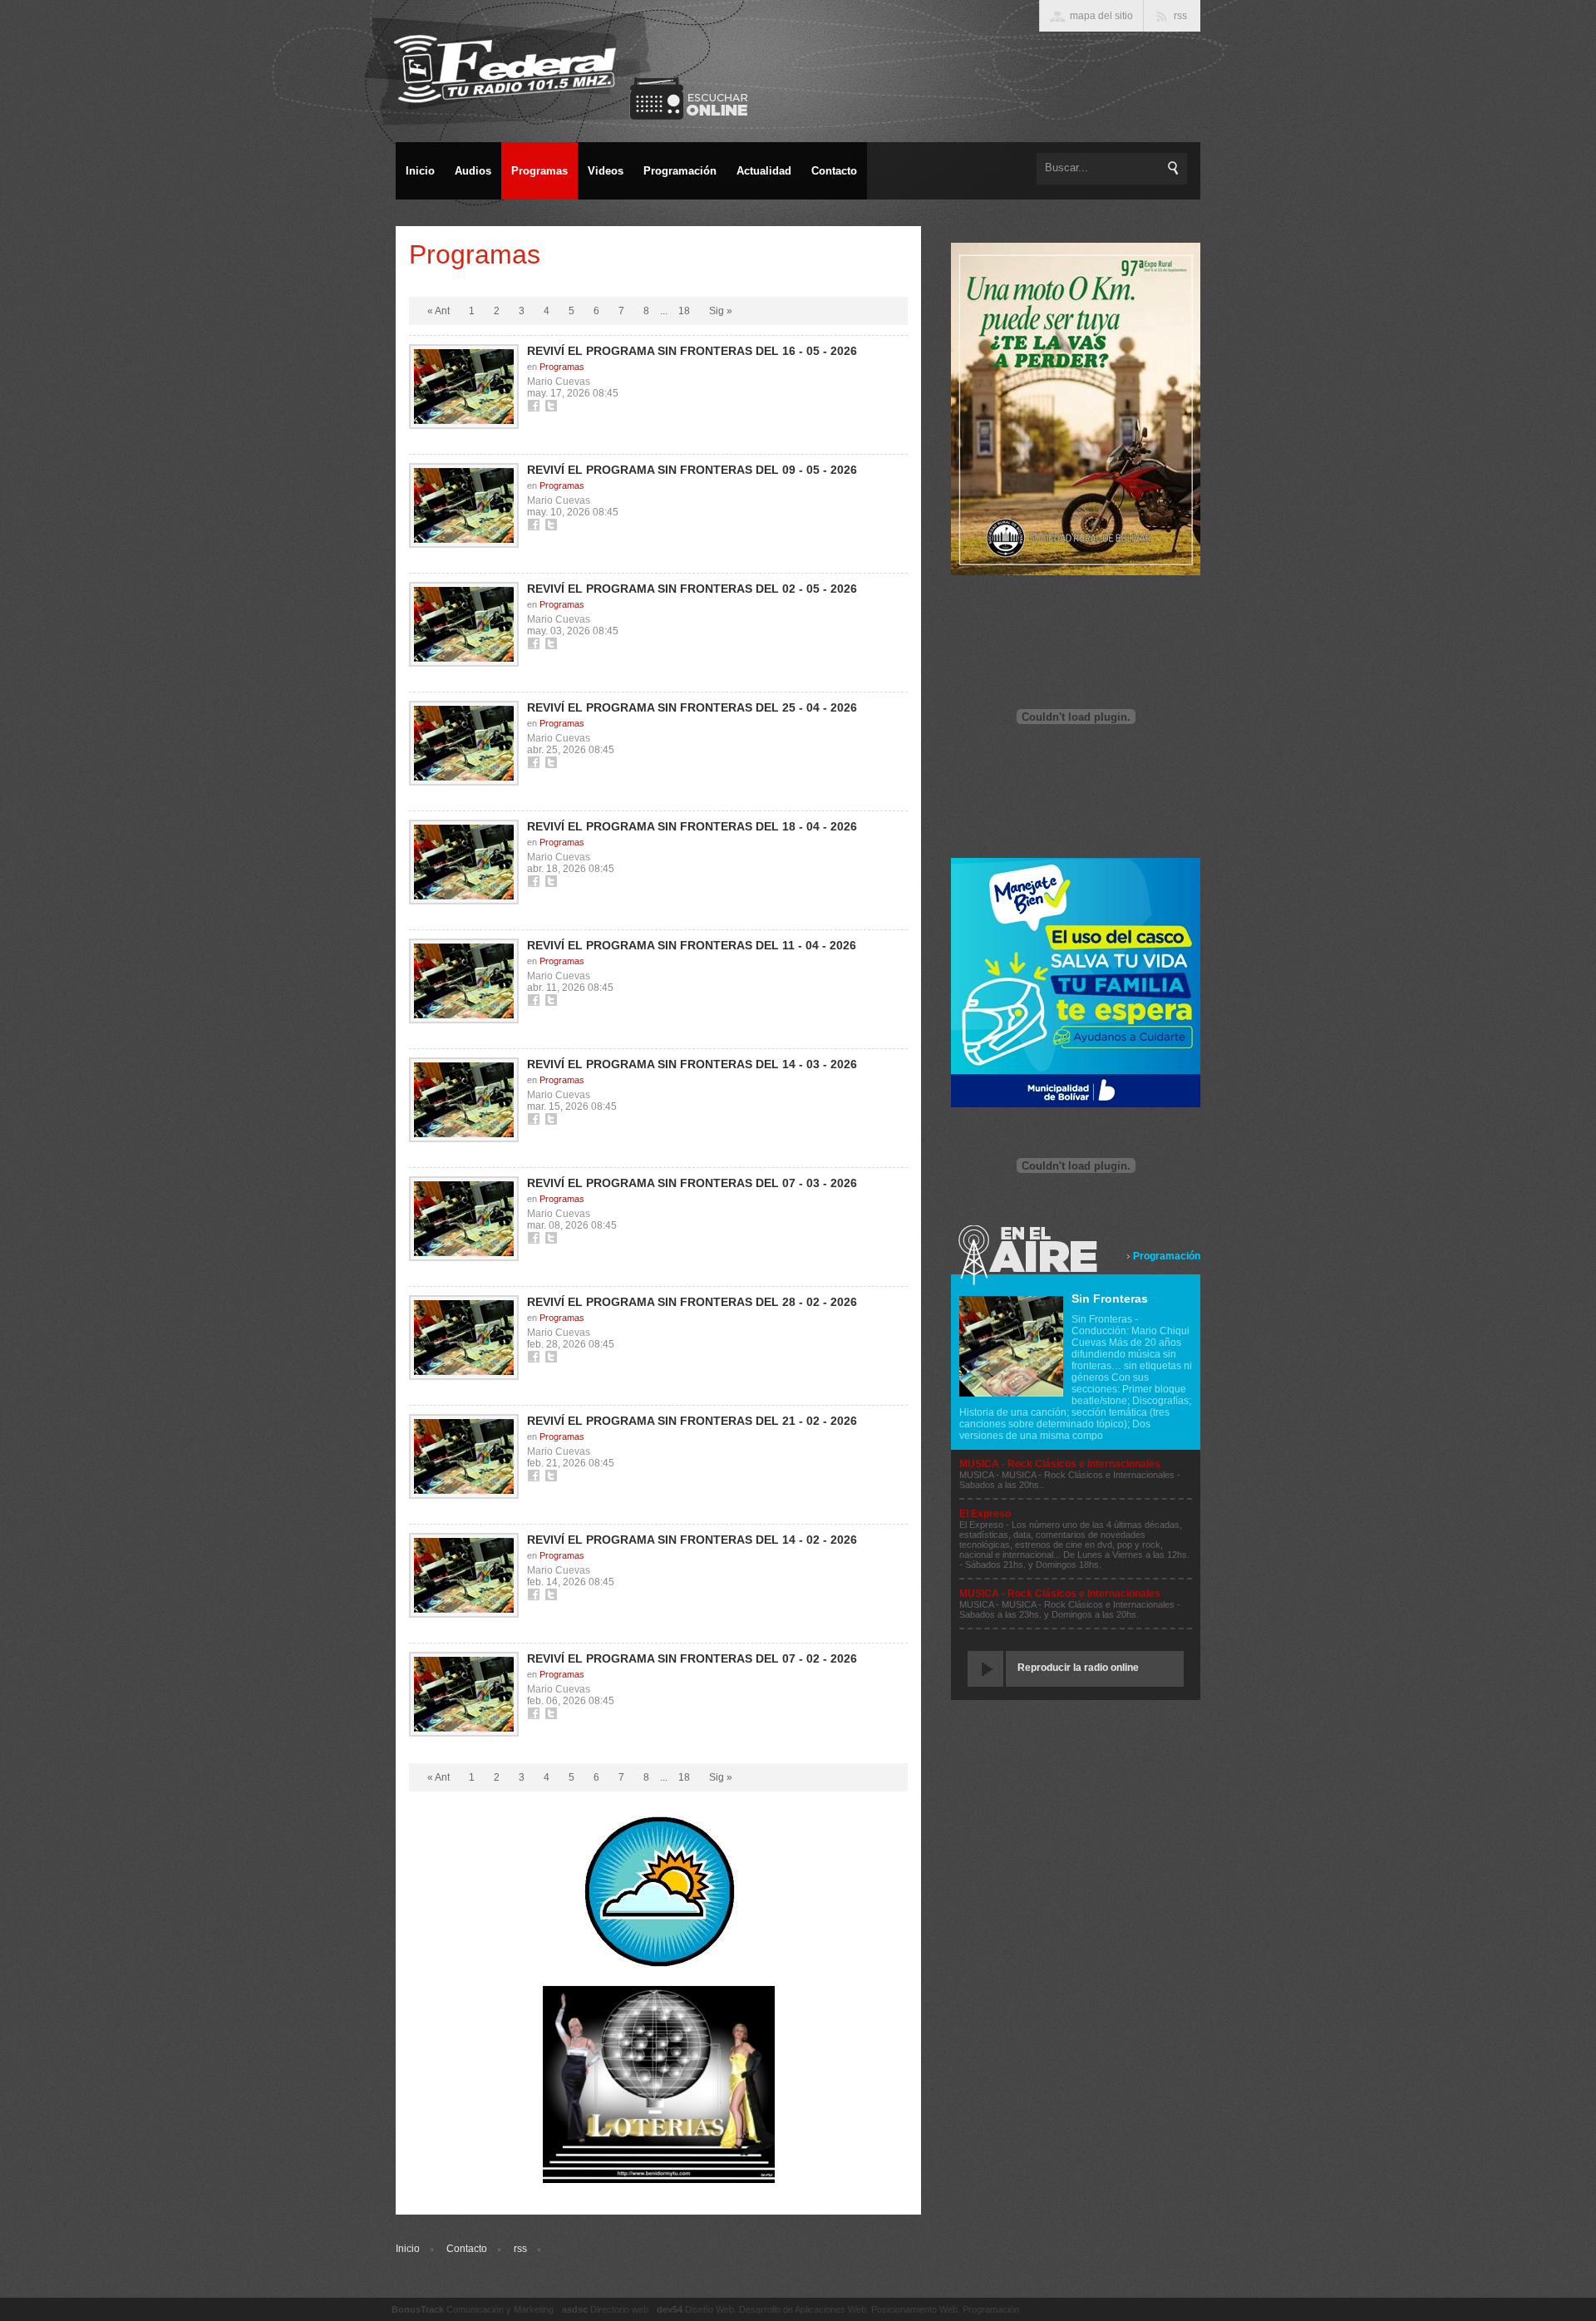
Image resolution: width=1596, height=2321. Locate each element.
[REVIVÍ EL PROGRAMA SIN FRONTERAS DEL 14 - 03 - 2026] (464, 1100)
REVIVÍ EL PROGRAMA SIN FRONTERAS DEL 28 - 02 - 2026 (692, 1302)
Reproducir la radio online (1078, 1668)
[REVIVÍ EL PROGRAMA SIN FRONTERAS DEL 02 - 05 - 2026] (464, 624)
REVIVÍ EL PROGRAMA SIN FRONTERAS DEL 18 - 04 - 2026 (692, 826)
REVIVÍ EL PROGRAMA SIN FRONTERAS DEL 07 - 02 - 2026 (692, 1658)
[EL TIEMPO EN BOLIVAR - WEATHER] (659, 1966)
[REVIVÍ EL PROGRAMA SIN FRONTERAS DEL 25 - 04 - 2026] (464, 743)
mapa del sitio (1101, 16)
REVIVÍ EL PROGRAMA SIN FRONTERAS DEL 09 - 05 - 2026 (692, 470)
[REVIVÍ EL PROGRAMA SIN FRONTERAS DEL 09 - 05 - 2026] (464, 505)
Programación (1167, 1256)
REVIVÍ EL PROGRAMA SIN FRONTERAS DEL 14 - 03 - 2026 (692, 1064)
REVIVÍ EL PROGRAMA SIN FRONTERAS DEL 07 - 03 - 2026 (692, 1183)
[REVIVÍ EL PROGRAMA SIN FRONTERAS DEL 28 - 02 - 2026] (464, 1338)
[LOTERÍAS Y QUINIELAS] (659, 2180)
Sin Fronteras (1110, 1298)
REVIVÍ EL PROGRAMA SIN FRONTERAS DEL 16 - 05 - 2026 (692, 351)
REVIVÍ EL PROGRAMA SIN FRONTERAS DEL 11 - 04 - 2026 (692, 945)
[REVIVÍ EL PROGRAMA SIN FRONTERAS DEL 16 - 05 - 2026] (464, 387)
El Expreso (985, 1514)
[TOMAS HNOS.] (1076, 572)
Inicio (408, 2249)
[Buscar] (1174, 168)
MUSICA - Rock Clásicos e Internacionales (1060, 1464)
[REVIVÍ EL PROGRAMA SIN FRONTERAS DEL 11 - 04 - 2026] (464, 981)
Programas (562, 367)
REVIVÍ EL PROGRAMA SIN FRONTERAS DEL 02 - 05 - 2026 (692, 589)
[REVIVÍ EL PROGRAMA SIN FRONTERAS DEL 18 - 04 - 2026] (464, 862)
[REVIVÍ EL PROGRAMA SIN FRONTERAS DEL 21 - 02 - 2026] (464, 1456)
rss (520, 2249)
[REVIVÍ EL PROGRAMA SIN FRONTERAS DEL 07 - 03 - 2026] (464, 1219)
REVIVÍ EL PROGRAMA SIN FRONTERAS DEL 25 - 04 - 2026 (692, 707)
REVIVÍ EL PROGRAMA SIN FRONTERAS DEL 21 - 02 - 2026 (692, 1421)
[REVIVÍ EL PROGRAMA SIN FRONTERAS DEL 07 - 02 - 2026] (464, 1694)
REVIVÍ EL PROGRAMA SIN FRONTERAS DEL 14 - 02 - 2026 (692, 1540)
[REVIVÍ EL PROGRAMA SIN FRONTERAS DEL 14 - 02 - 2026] (464, 1575)
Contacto (467, 2249)
